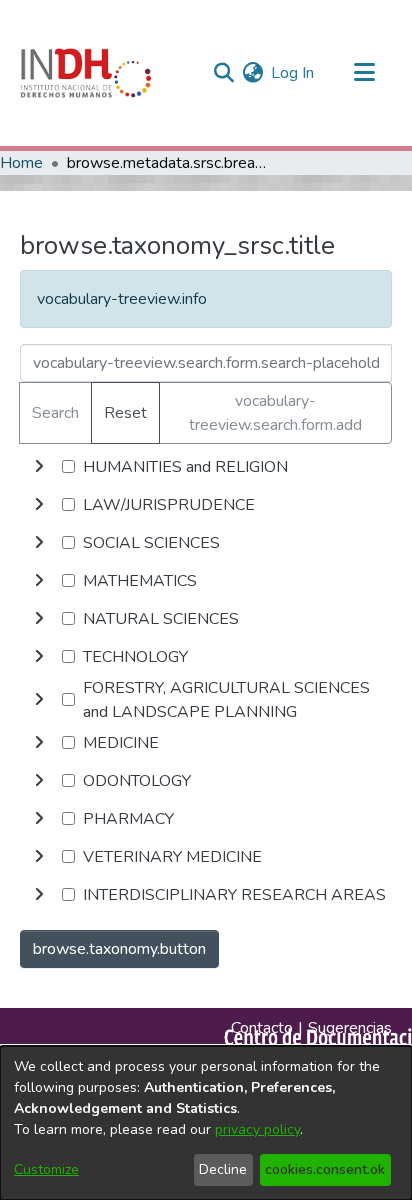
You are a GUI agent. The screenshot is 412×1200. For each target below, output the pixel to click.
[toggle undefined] (39, 467)
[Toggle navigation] (364, 73)
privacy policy (257, 1129)
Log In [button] (293, 73)
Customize (46, 1169)
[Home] (86, 73)
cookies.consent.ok (325, 1169)
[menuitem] (252, 73)
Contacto (262, 1028)
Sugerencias (350, 1028)
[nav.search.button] (223, 73)
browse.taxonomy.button (119, 949)
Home (21, 163)
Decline (223, 1169)
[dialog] (206, 1123)
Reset (125, 413)
